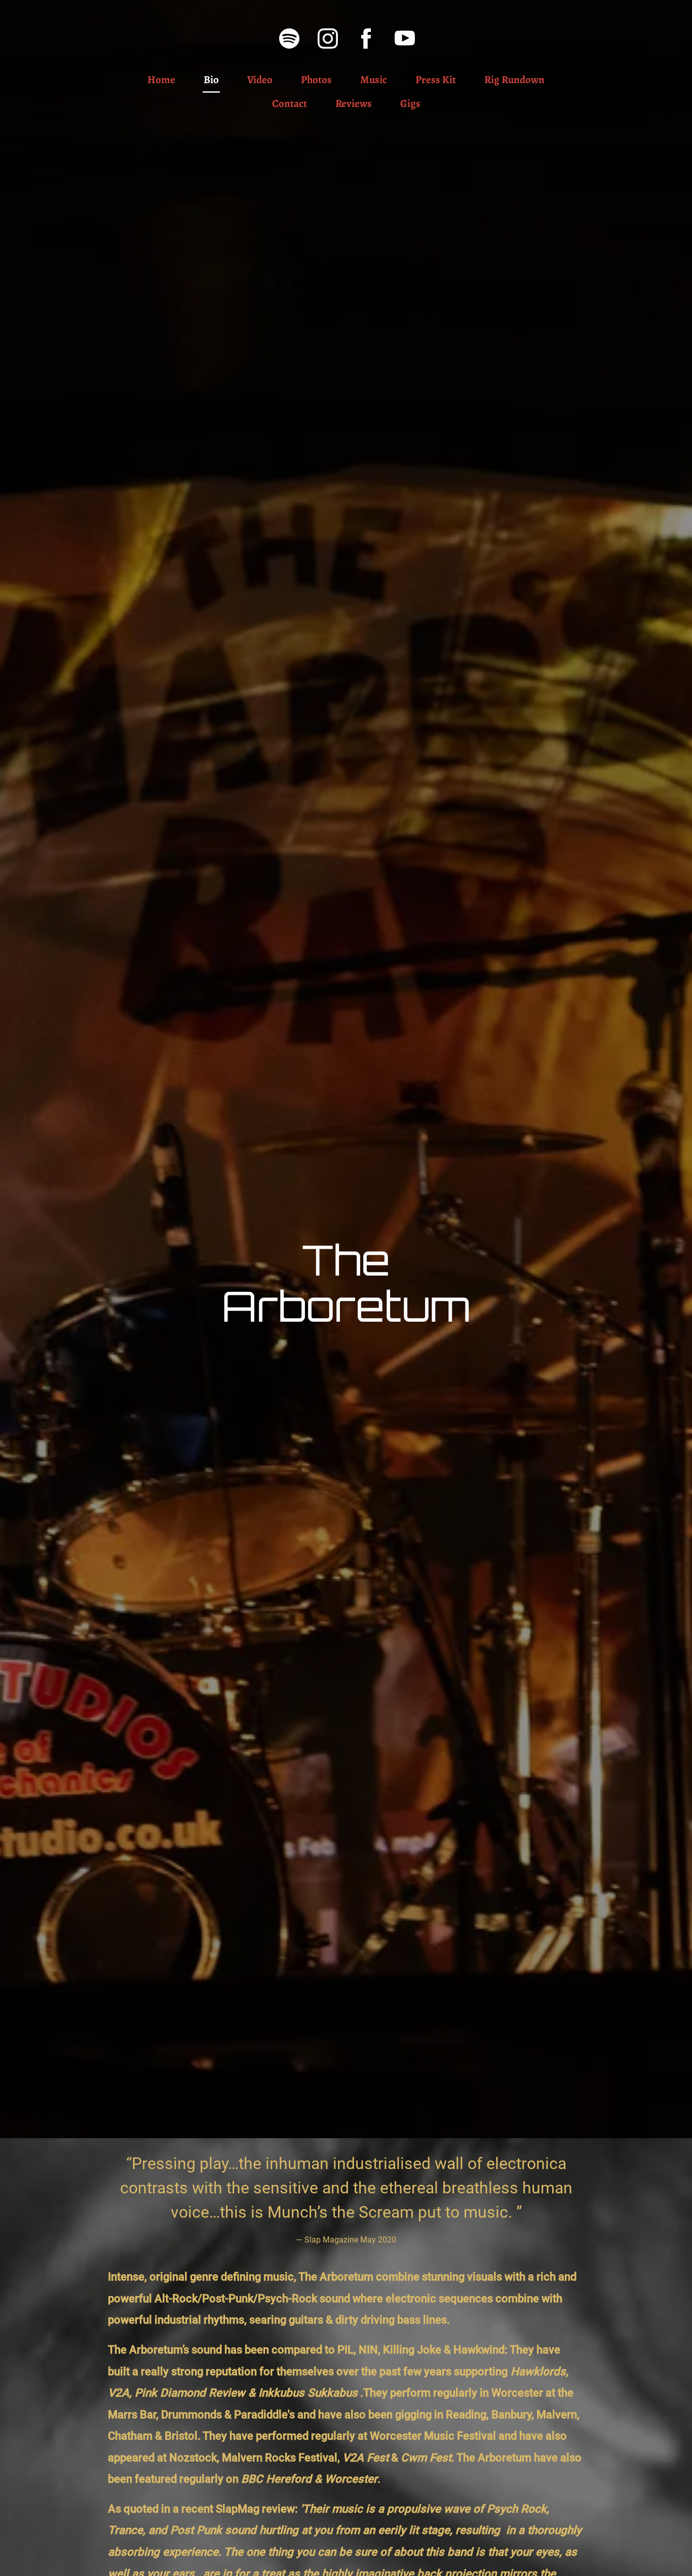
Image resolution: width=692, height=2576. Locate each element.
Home (161, 80)
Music (374, 80)
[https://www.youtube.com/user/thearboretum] (405, 39)
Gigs (410, 103)
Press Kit (436, 80)
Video (260, 80)
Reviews (354, 103)
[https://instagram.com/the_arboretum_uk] (328, 39)
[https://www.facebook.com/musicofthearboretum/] (366, 39)
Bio (211, 80)
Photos (316, 80)
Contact (290, 103)
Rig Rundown (514, 80)
